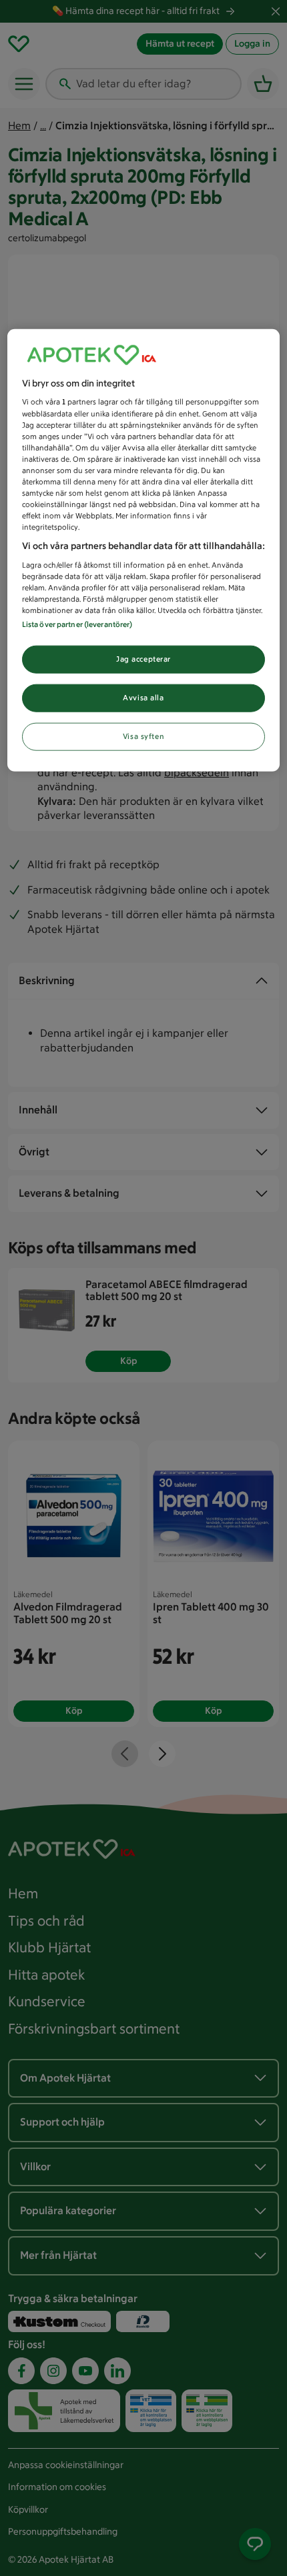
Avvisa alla (143, 698)
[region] (144, 550)
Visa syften (143, 736)
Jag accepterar (143, 659)
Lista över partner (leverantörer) (77, 624)
